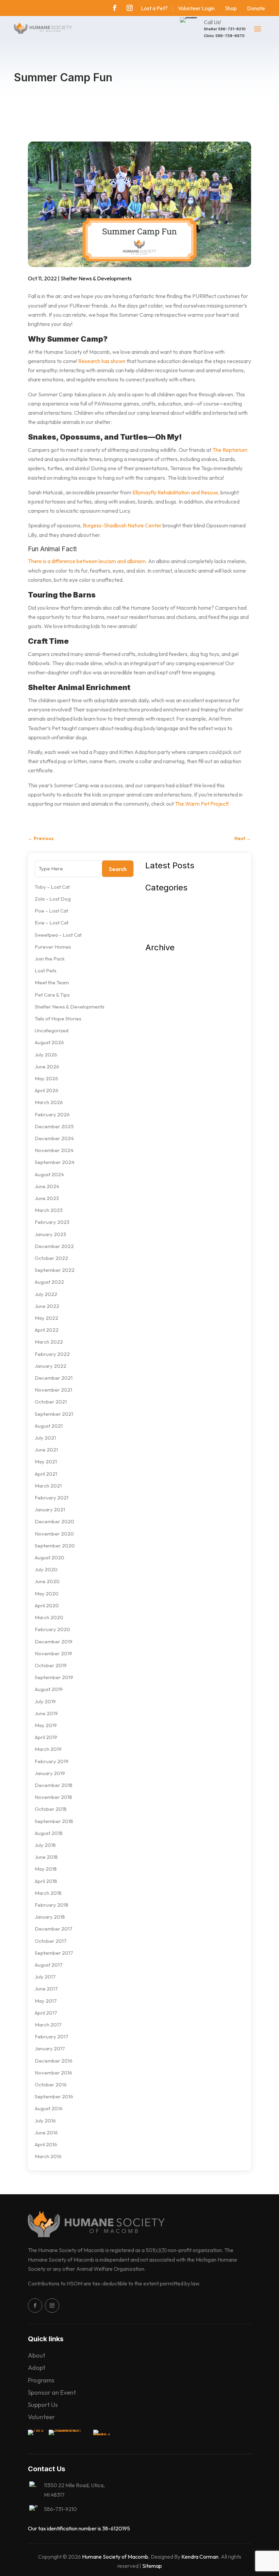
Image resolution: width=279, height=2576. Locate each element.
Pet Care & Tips (52, 995)
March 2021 (48, 1486)
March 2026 (49, 1102)
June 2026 (47, 1067)
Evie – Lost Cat (52, 923)
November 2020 (54, 1534)
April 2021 (46, 1474)
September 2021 (54, 1414)
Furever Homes (53, 947)
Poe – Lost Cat (51, 911)
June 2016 (46, 2132)
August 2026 (49, 1042)
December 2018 (54, 1785)
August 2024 (49, 1174)
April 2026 (47, 1090)
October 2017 (51, 1941)
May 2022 (46, 1318)
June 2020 (47, 1581)
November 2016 (53, 2073)
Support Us (43, 2405)
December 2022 (54, 1246)
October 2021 (51, 1402)
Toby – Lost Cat (52, 887)
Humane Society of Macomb (115, 2557)
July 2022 (46, 1294)
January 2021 (50, 1509)
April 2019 (46, 1737)
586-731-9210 (232, 29)
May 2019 (46, 1725)
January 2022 (51, 1366)
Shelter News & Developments (96, 278)
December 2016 (54, 2061)
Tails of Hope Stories (58, 1019)
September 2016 (54, 2096)
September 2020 (55, 1546)
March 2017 (48, 2025)
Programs (41, 2380)
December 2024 (54, 1138)
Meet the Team (52, 982)
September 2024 (55, 1162)
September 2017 (54, 1953)
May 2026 (46, 1078)
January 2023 (50, 1234)
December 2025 (54, 1126)
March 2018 (48, 1893)
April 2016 (46, 2144)
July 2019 (45, 1701)
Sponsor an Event (52, 2392)
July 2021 (45, 1438)
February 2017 (52, 2037)
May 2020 (47, 1594)
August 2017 (49, 1965)
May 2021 (46, 1462)
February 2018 (52, 1905)
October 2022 (51, 1258)
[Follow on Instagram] (130, 8)
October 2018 (51, 1809)
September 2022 (55, 1270)
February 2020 (52, 1629)
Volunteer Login (196, 8)
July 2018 (45, 1845)
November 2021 (53, 1390)
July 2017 (45, 1977)
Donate (256, 8)
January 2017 (50, 2048)
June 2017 (46, 1989)
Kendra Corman (200, 2557)
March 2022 (49, 1342)
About (37, 2355)
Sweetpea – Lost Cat (58, 935)
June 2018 (46, 1857)
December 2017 (54, 1929)
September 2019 (54, 1677)
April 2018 (46, 1881)
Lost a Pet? (154, 8)
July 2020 (46, 1569)
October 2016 (51, 2085)
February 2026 (52, 1114)
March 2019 (48, 1749)
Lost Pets (46, 971)
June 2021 (46, 1450)
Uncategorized (52, 1030)
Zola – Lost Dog (53, 899)
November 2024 (54, 1150)
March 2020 (49, 1617)
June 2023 (47, 1198)
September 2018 (54, 1821)
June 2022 (47, 1306)
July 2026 (46, 1055)
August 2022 (49, 1282)
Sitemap (152, 2566)
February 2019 (52, 1761)
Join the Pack (50, 959)
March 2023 (49, 1210)
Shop (231, 8)
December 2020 (54, 1521)
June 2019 (46, 1713)
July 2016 (45, 2121)
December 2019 (54, 1642)
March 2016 (48, 2156)
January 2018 (50, 1917)
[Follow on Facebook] (115, 8)
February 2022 (52, 1354)
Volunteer (41, 2417)
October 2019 (51, 1665)
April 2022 (47, 1330)
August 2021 (49, 1426)
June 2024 (47, 1186)
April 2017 (46, 2013)
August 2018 (49, 1833)
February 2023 (52, 1222)
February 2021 (52, 1498)
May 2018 (46, 1869)
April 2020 (47, 1605)
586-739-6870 (230, 36)
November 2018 (53, 1797)
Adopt (37, 2368)
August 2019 (49, 1689)
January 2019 (50, 1773)
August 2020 (50, 1557)
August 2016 (49, 2108)
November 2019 (53, 1653)
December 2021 (54, 1378)
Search (118, 869)
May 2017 (46, 2001)
